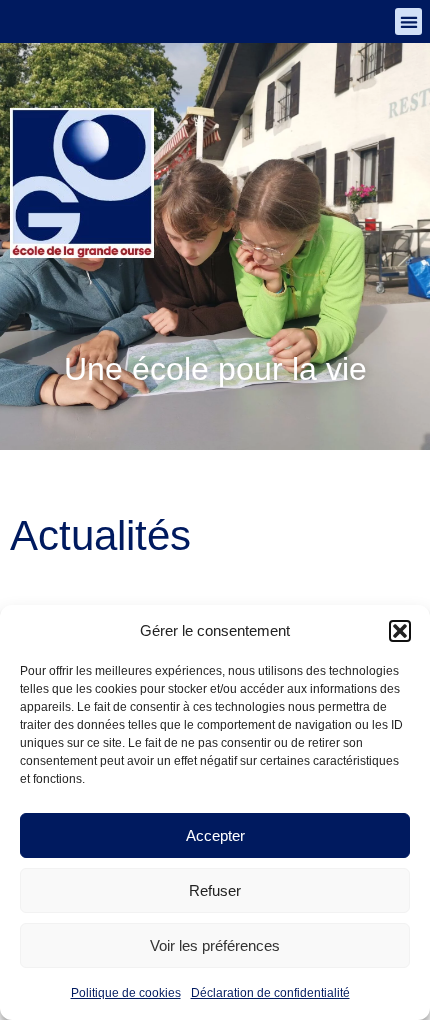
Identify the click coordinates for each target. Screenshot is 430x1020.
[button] (400, 631)
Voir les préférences (215, 945)
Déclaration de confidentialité (270, 993)
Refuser (215, 890)
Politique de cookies (126, 993)
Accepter (215, 835)
